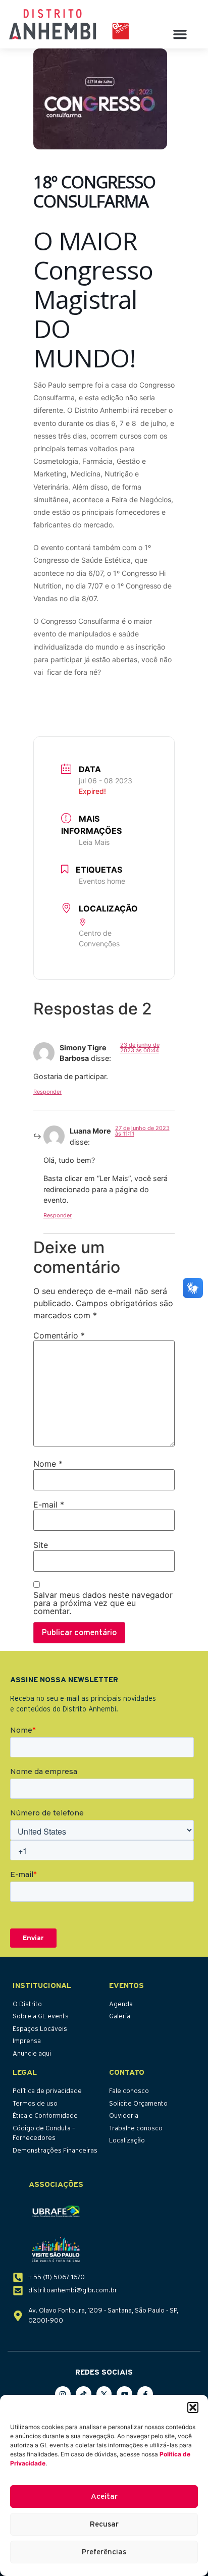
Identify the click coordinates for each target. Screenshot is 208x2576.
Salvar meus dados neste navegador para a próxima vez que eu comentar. (103, 1603)
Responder (47, 1092)
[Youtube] (124, 2394)
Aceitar (104, 2497)
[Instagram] (63, 2394)
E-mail (49, 1505)
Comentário (59, 1335)
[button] (193, 2407)
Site (41, 1545)
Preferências (104, 2552)
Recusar (104, 2524)
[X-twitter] (104, 2394)
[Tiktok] (84, 2394)
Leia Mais (94, 842)
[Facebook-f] (145, 2394)
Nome (48, 1464)
